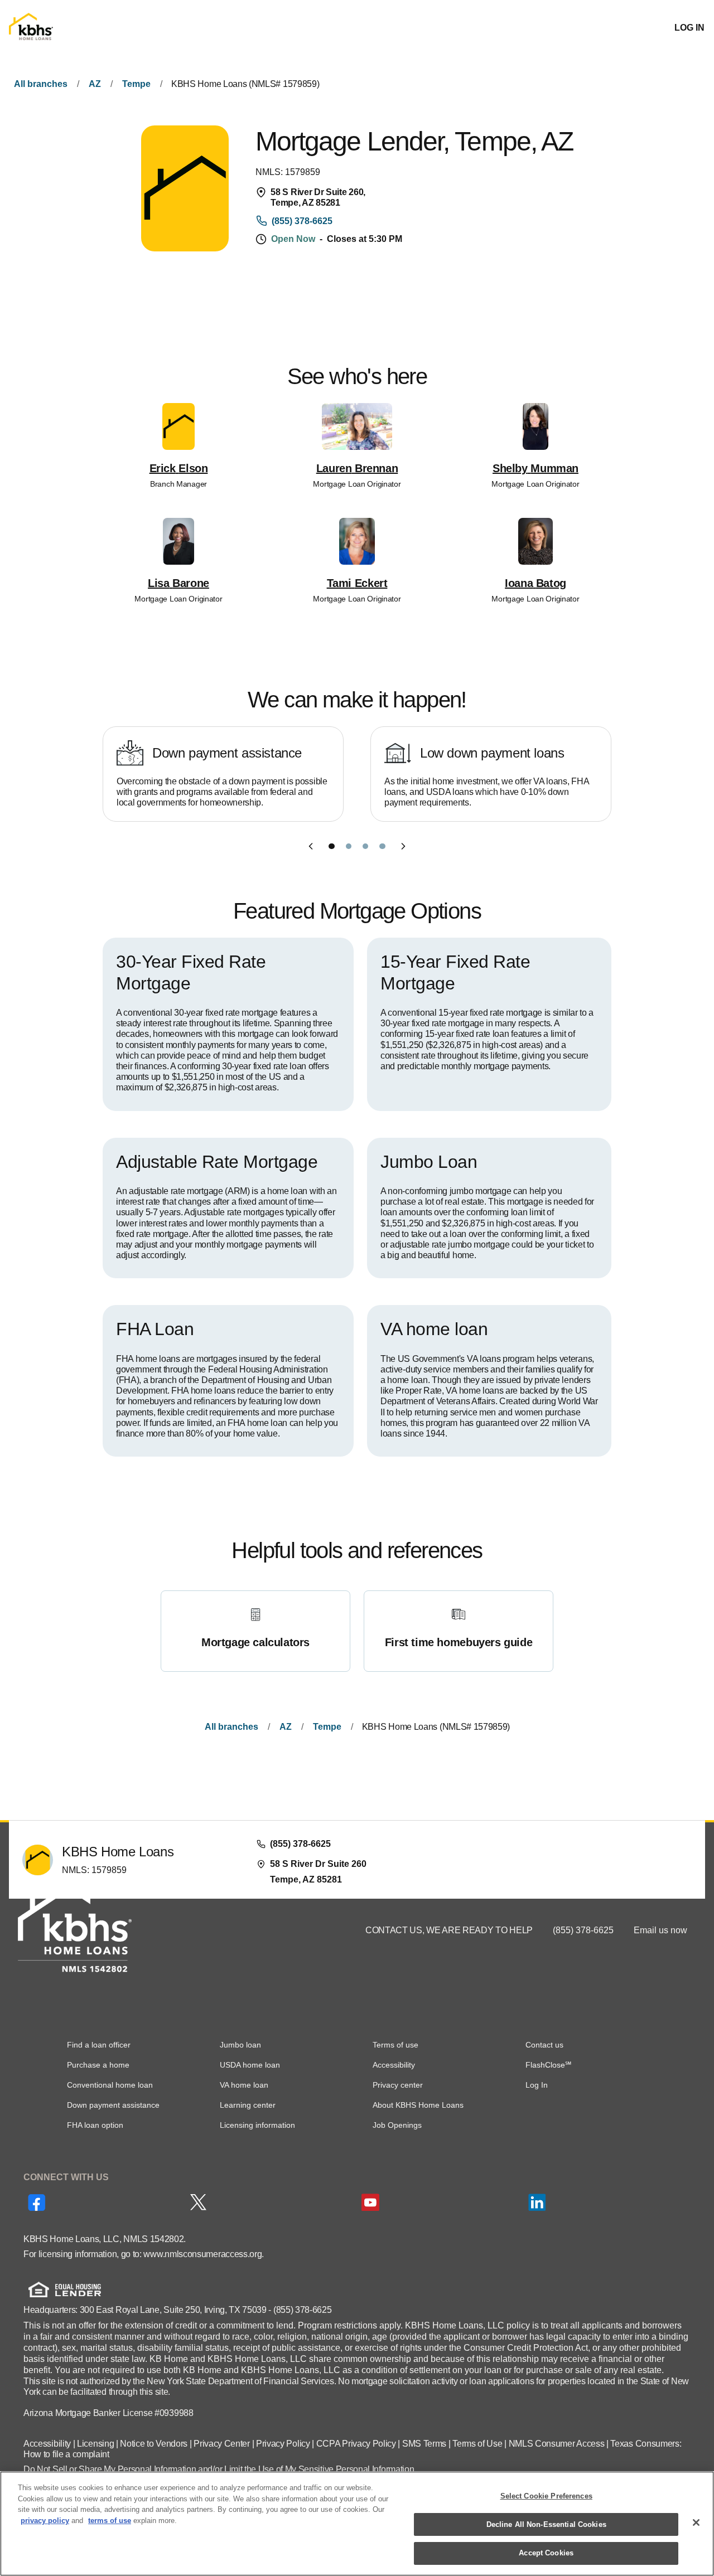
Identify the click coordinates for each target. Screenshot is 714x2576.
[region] (357, 2524)
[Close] (696, 2522)
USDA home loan (250, 2065)
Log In (537, 2085)
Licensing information (257, 2125)
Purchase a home (98, 2065)
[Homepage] (31, 28)
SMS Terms (424, 2444)
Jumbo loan (240, 2045)
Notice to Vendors (154, 2444)
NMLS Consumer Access (557, 2444)
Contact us (544, 2045)
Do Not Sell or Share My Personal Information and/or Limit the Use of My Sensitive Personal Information (219, 2469)
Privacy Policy (283, 2444)
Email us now (660, 1930)
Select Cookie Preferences (546, 2496)
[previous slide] (311, 846)
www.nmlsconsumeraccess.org (202, 2254)
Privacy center (398, 2085)
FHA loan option (95, 2125)
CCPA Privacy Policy (356, 2444)
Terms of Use (477, 2444)
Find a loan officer (99, 2045)
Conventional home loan (110, 2085)
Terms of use (395, 2045)
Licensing (95, 2444)
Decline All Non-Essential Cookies (546, 2524)
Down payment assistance (113, 2105)
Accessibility (394, 2065)
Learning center (248, 2105)
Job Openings (397, 2125)
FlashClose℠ (548, 2065)
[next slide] (403, 846)
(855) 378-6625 (584, 1930)
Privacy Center (222, 2444)
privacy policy (45, 2521)
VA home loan (244, 2085)
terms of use (110, 2521)
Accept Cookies (546, 2553)
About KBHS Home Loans (418, 2105)
